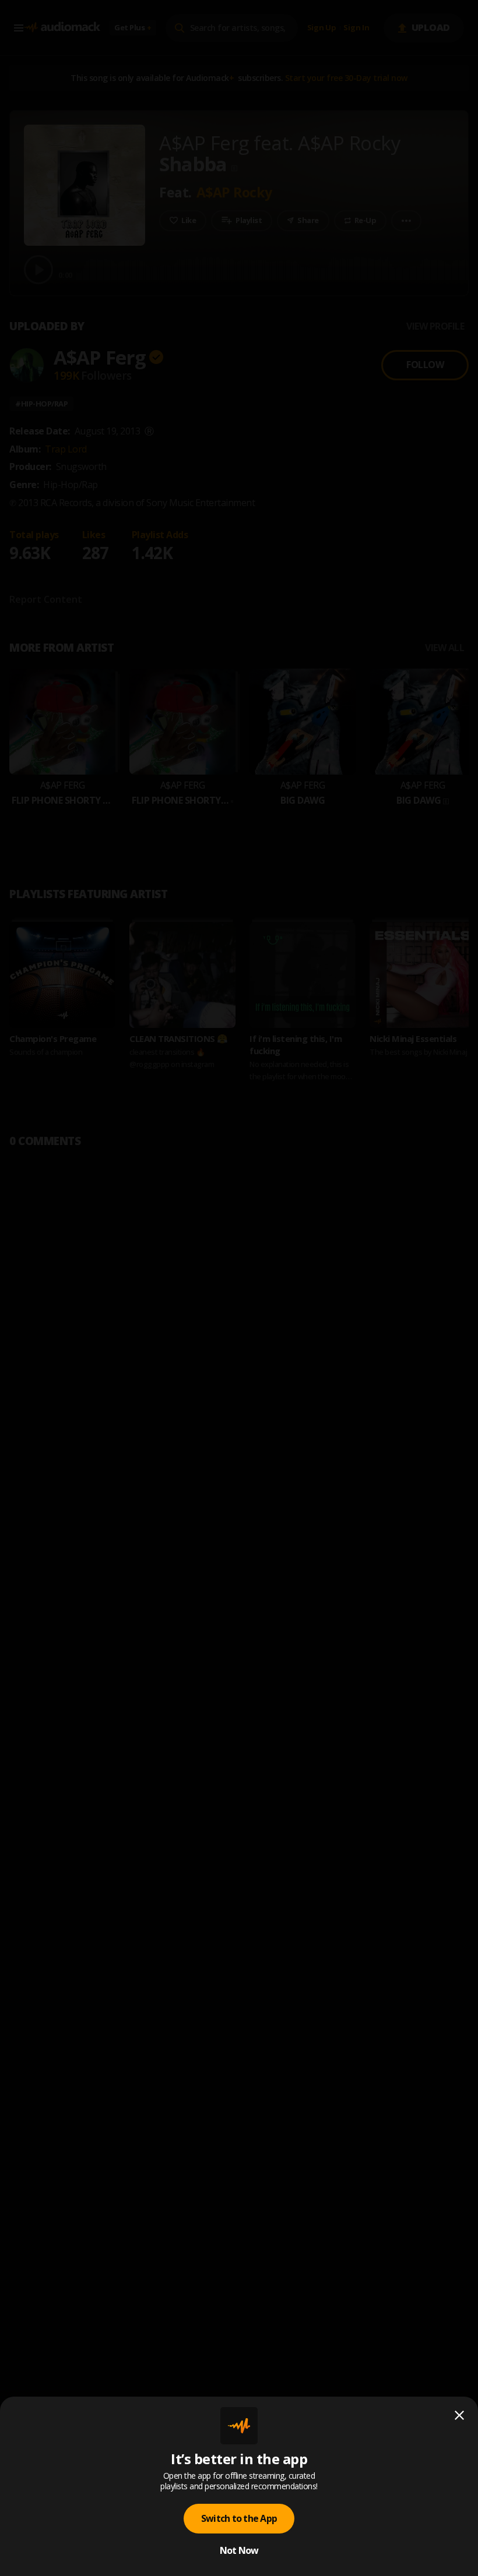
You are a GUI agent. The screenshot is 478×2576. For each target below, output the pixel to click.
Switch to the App (239, 2518)
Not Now (239, 2550)
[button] (239, 1288)
